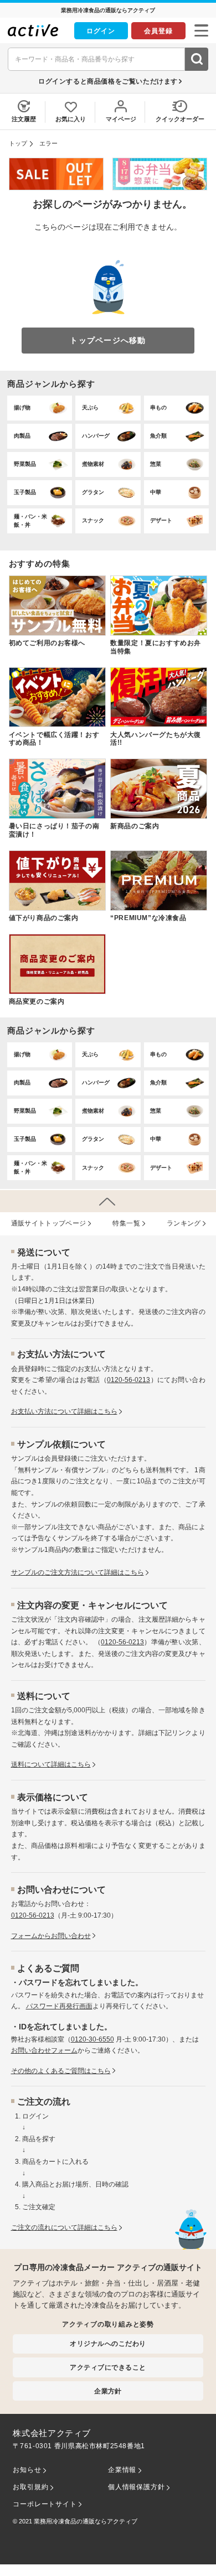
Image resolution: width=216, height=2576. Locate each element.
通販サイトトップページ (49, 1223)
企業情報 (122, 2470)
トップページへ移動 (108, 340)
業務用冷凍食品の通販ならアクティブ (86, 2521)
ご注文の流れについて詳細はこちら (64, 2227)
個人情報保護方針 (136, 2487)
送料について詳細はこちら (51, 1764)
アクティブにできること (108, 2367)
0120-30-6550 (92, 2039)
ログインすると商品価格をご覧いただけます (108, 81)
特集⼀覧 (126, 1223)
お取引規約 (30, 2487)
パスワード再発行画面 (59, 2006)
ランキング (184, 1223)
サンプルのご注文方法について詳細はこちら (78, 1572)
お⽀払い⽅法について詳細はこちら (64, 1411)
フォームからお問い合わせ (51, 1936)
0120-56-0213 (128, 1380)
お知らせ (27, 2470)
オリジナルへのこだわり (108, 2343)
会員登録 (158, 31)
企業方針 (108, 2391)
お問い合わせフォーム (44, 2050)
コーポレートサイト (45, 2504)
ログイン (101, 31)
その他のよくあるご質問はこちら (61, 2071)
